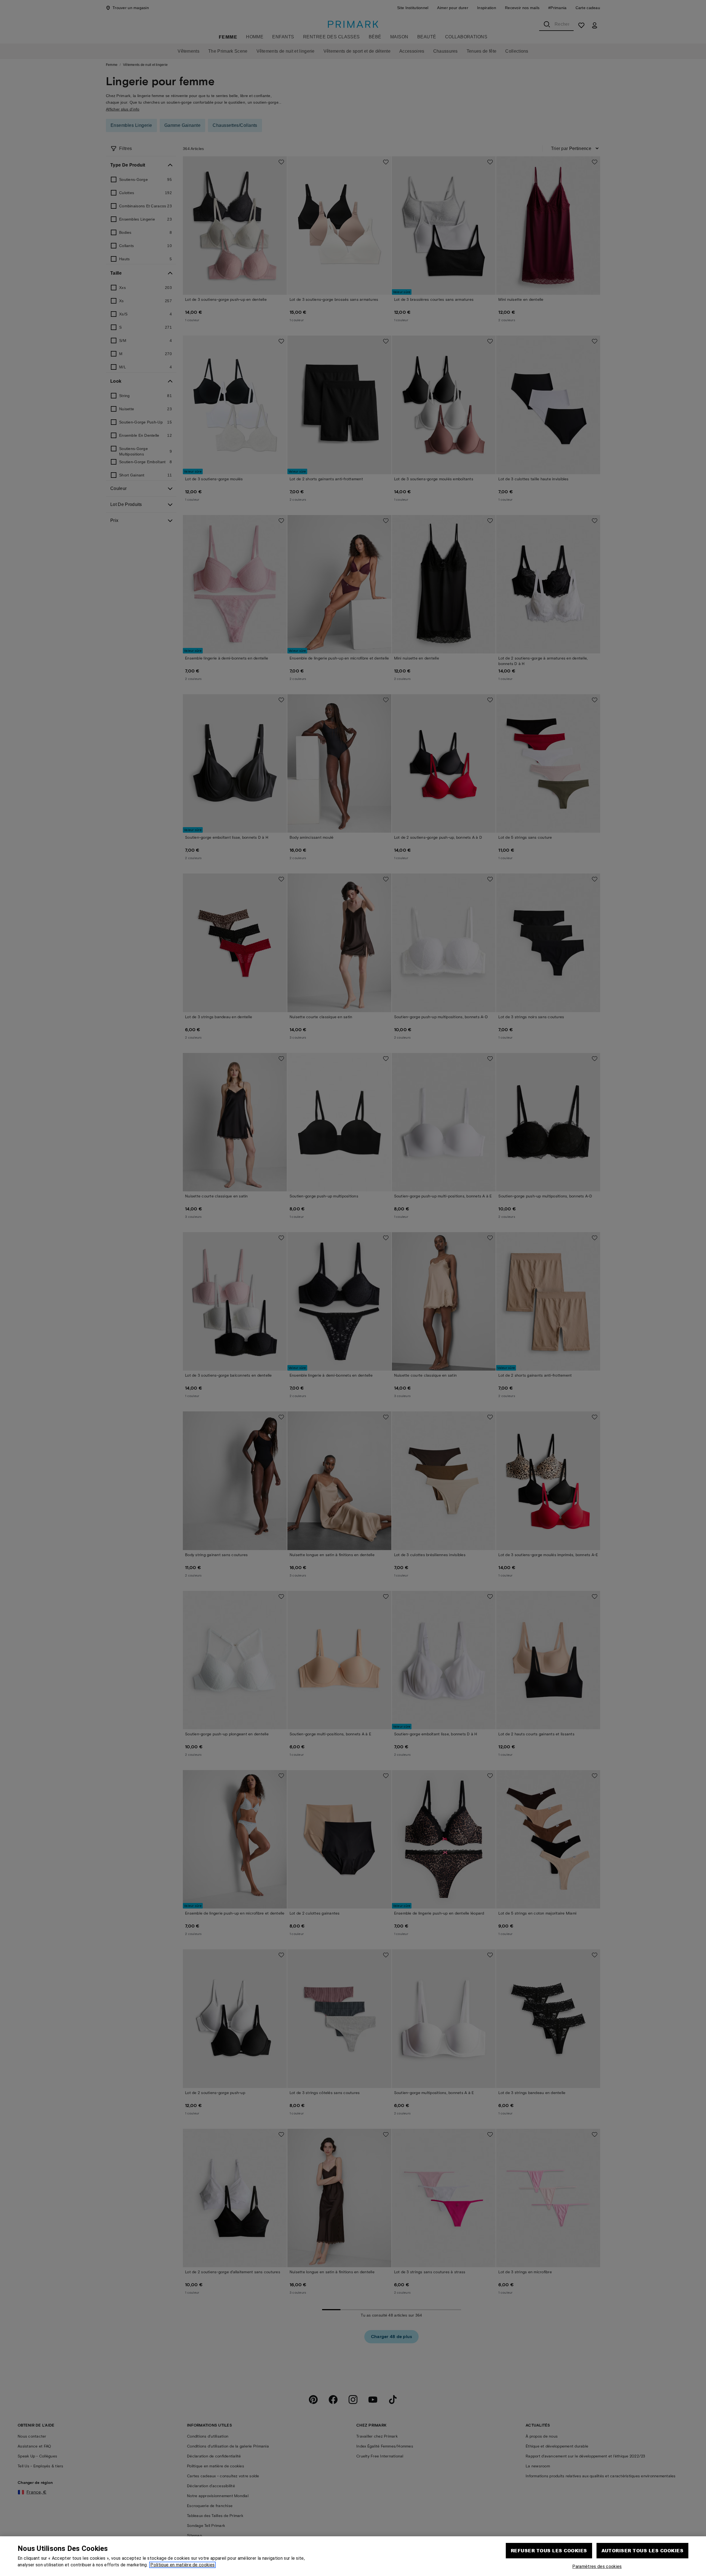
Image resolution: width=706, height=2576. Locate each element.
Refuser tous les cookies (549, 2550)
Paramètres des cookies (597, 2566)
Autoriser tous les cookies (642, 2550)
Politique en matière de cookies (182, 2565)
